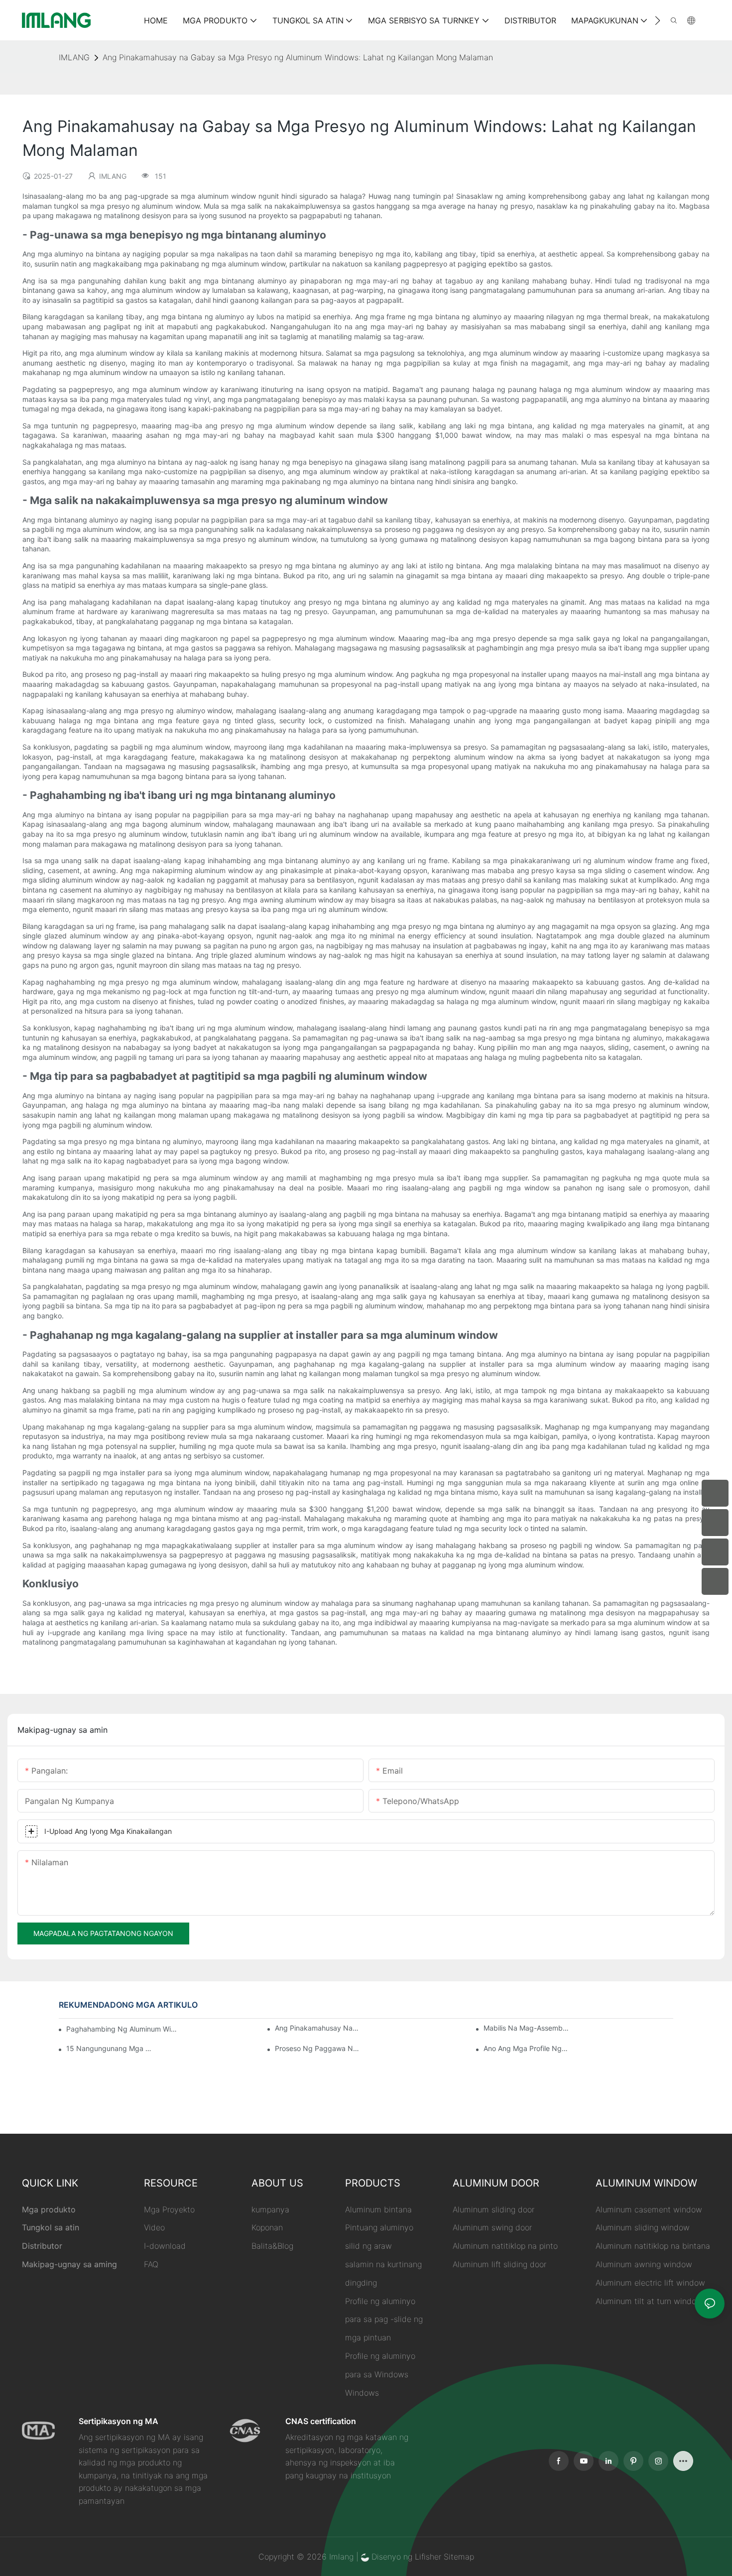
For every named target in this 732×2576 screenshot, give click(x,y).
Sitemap (459, 2557)
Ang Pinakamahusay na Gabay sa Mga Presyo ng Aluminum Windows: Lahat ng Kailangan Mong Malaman (298, 57)
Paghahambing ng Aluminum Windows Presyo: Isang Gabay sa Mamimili (123, 2029)
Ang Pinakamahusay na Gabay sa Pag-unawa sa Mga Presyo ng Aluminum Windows (317, 2028)
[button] (658, 20)
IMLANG (74, 57)
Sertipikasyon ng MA (119, 2421)
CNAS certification (321, 2421)
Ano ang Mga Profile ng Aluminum (526, 2048)
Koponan (267, 2227)
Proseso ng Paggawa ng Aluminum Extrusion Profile (317, 2048)
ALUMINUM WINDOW (646, 2183)
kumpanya (270, 2209)
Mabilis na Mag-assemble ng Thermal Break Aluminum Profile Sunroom (526, 2028)
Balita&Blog (272, 2246)
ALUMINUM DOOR (496, 2183)
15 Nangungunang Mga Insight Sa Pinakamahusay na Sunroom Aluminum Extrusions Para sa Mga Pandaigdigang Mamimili (109, 2048)
